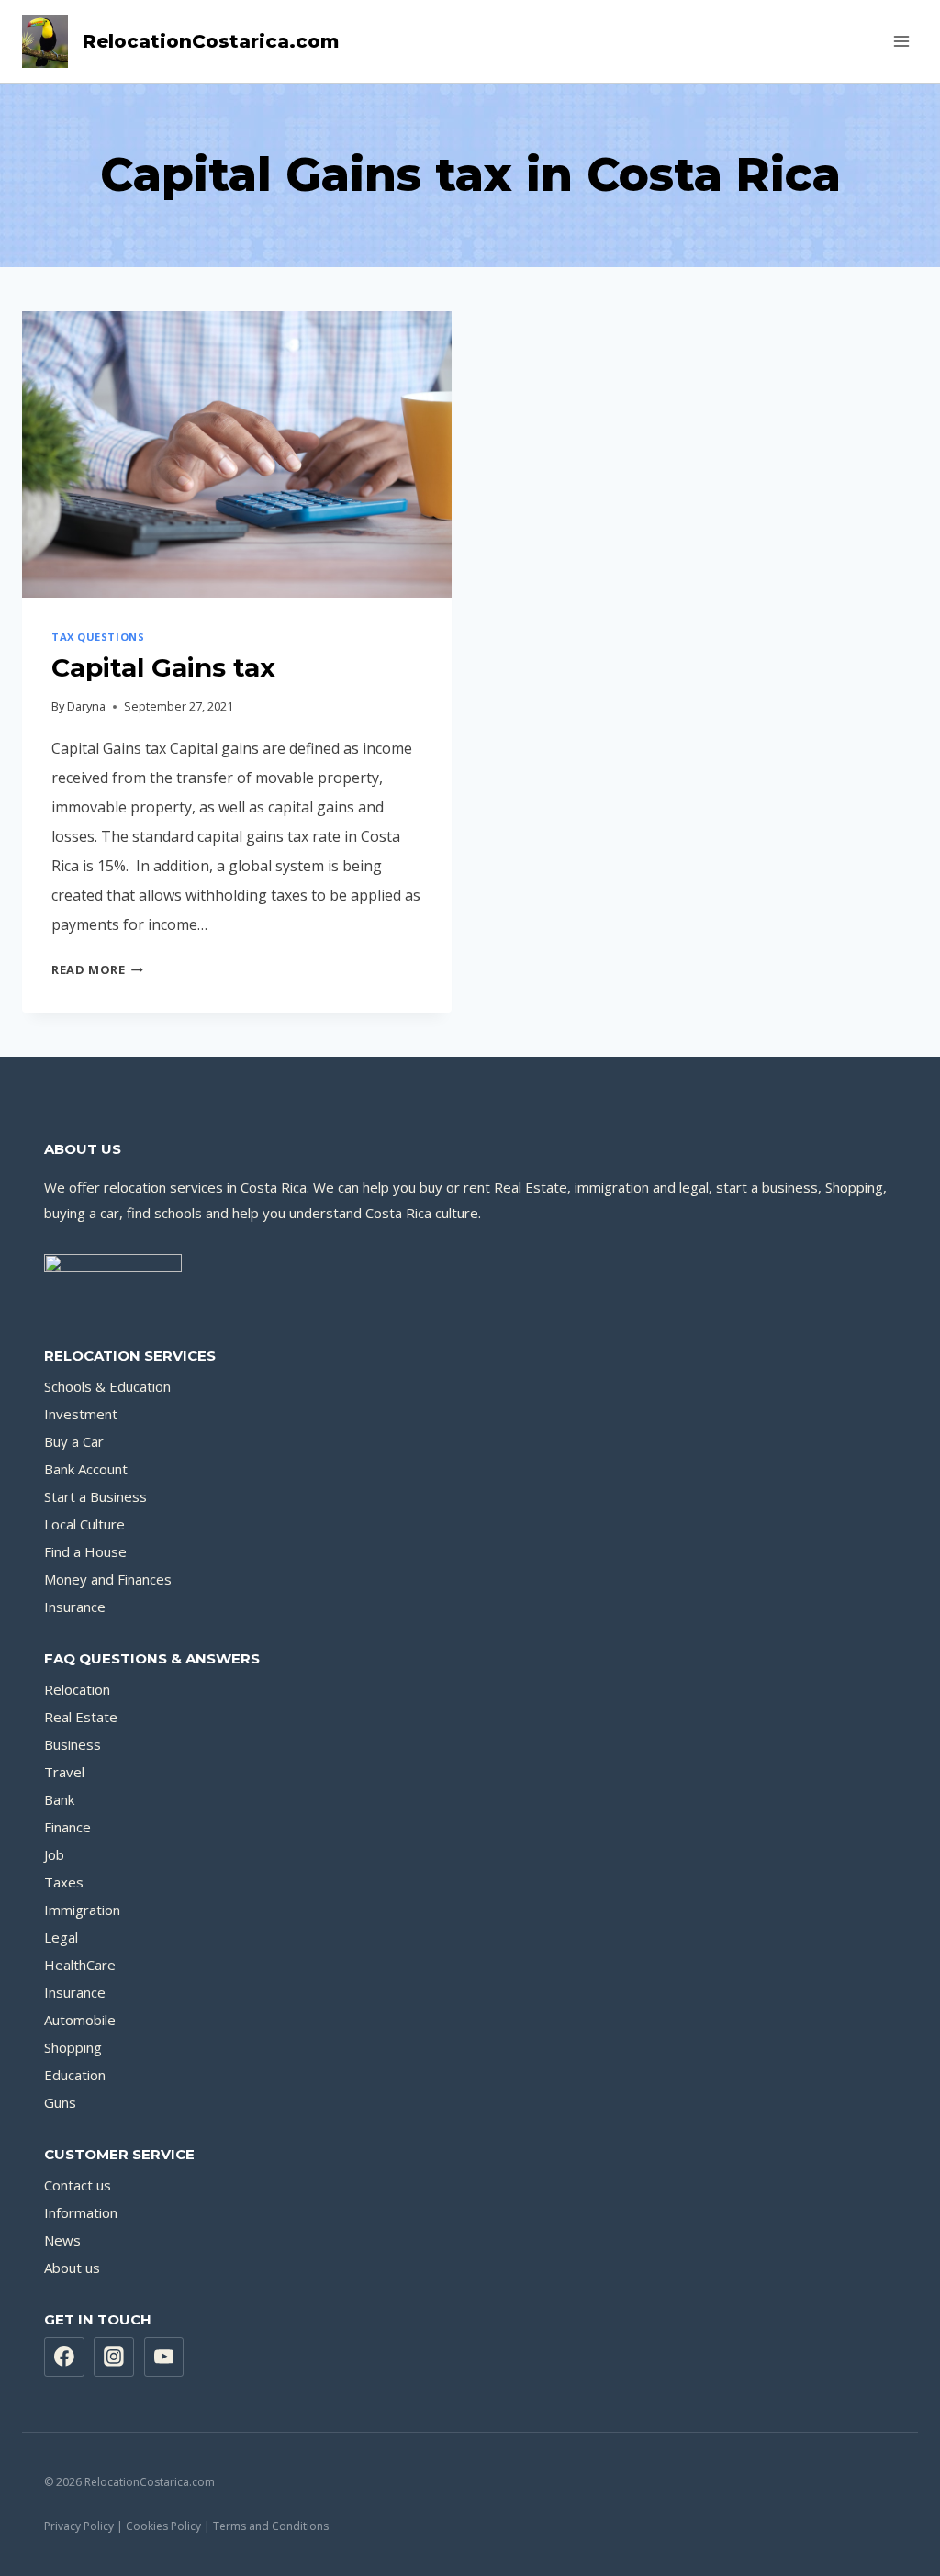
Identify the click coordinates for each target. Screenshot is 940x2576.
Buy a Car (74, 1441)
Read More (97, 969)
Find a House (85, 1551)
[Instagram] (114, 2358)
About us (72, 2268)
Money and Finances (108, 1579)
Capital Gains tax (163, 667)
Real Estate (81, 1717)
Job (54, 1854)
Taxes (64, 1882)
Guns (60, 2102)
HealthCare (80, 1965)
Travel (64, 1772)
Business (73, 1744)
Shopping (73, 2047)
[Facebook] (64, 2358)
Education (75, 2075)
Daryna (86, 706)
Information (81, 2212)
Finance (67, 1827)
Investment (81, 1414)
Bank (59, 1799)
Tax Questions (98, 637)
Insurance (75, 1607)
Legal (61, 1937)
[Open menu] (901, 41)
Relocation (77, 1689)
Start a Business (95, 1496)
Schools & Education (107, 1386)
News (62, 2240)
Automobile (80, 2020)
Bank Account (86, 1469)
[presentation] (237, 454)
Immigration (82, 1910)
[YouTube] (164, 2358)
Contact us (78, 2185)
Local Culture (84, 1524)
